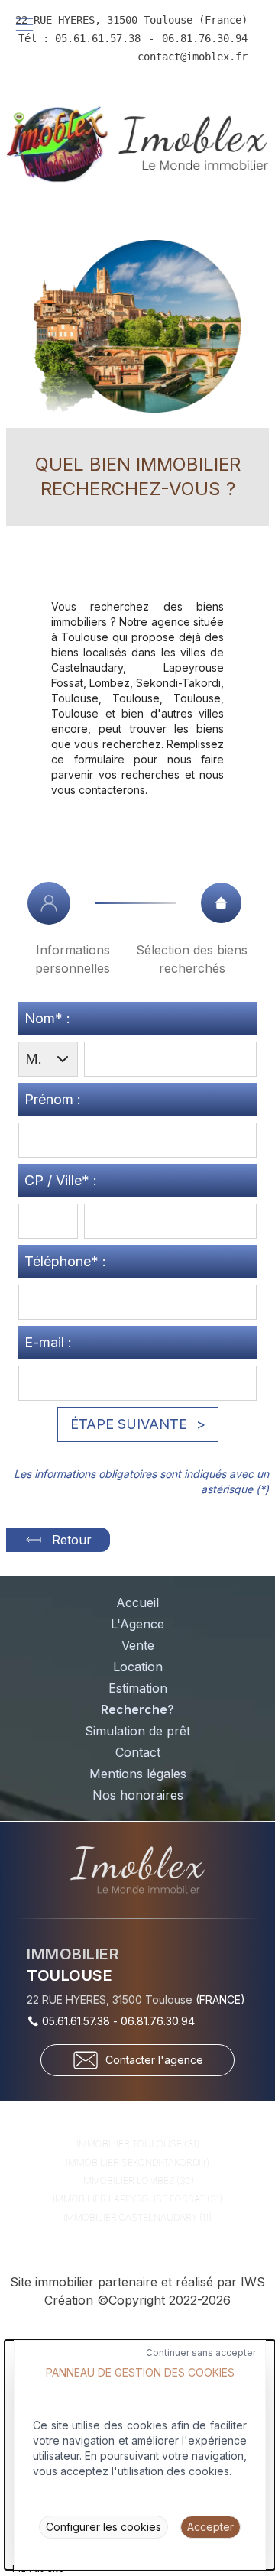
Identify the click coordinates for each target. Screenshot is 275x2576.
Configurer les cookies (104, 2527)
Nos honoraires (138, 1795)
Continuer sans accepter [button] (201, 2352)
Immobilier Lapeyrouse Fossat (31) (137, 2199)
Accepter (210, 2527)
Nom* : (47, 1018)
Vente (138, 1645)
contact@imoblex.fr (192, 57)
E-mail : (48, 1342)
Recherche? (137, 1709)
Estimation (138, 1688)
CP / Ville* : (61, 1180)
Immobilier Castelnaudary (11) (137, 2217)
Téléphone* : (65, 1261)
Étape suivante (129, 1424)
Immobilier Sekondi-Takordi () (137, 2162)
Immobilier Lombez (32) (137, 2181)
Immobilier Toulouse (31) (138, 2144)
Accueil (137, 1602)
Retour (72, 1540)
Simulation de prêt (137, 1731)
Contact (138, 1752)
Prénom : (53, 1099)
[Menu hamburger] (24, 24)
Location (138, 1667)
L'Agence (137, 1624)
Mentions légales (138, 1774)
